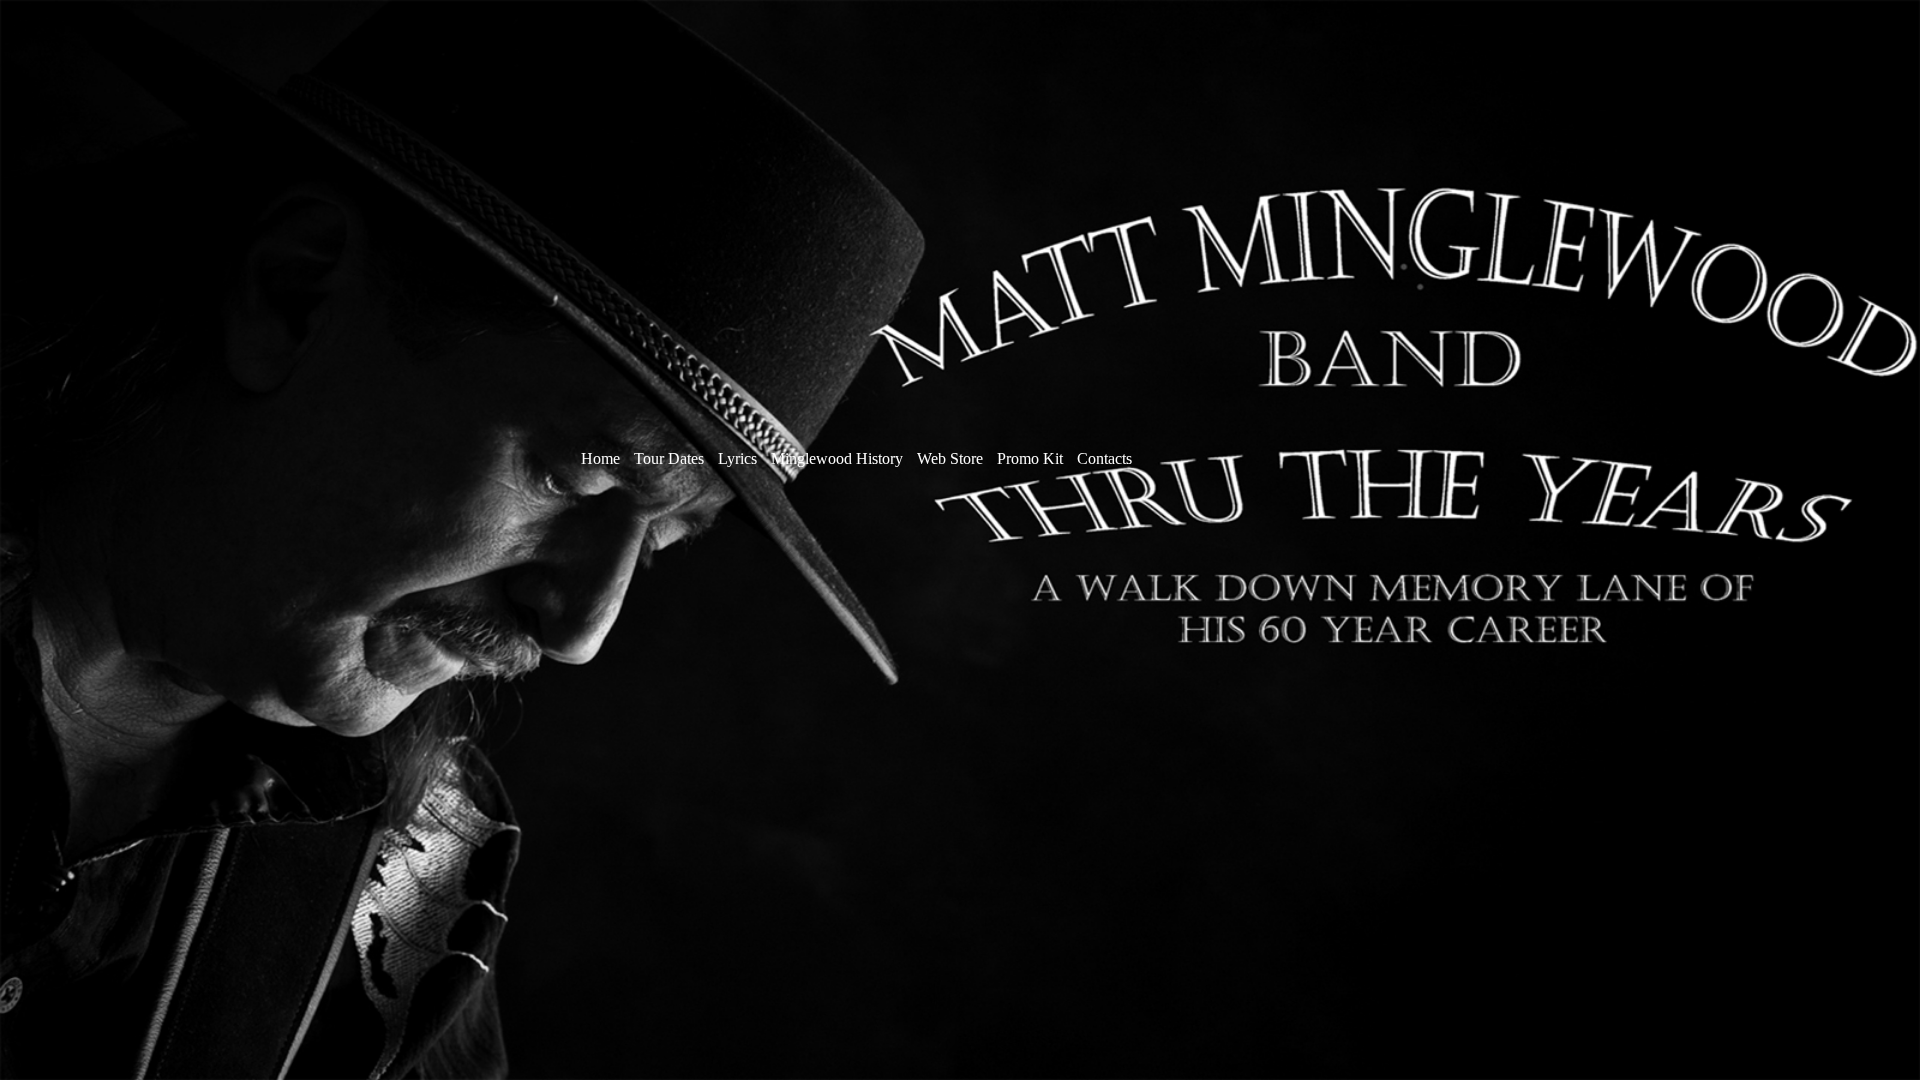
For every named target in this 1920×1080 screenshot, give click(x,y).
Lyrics (739, 458)
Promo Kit (1030, 458)
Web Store (952, 458)
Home (600, 458)
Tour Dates (669, 458)
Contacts (1104, 458)
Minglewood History (837, 458)
